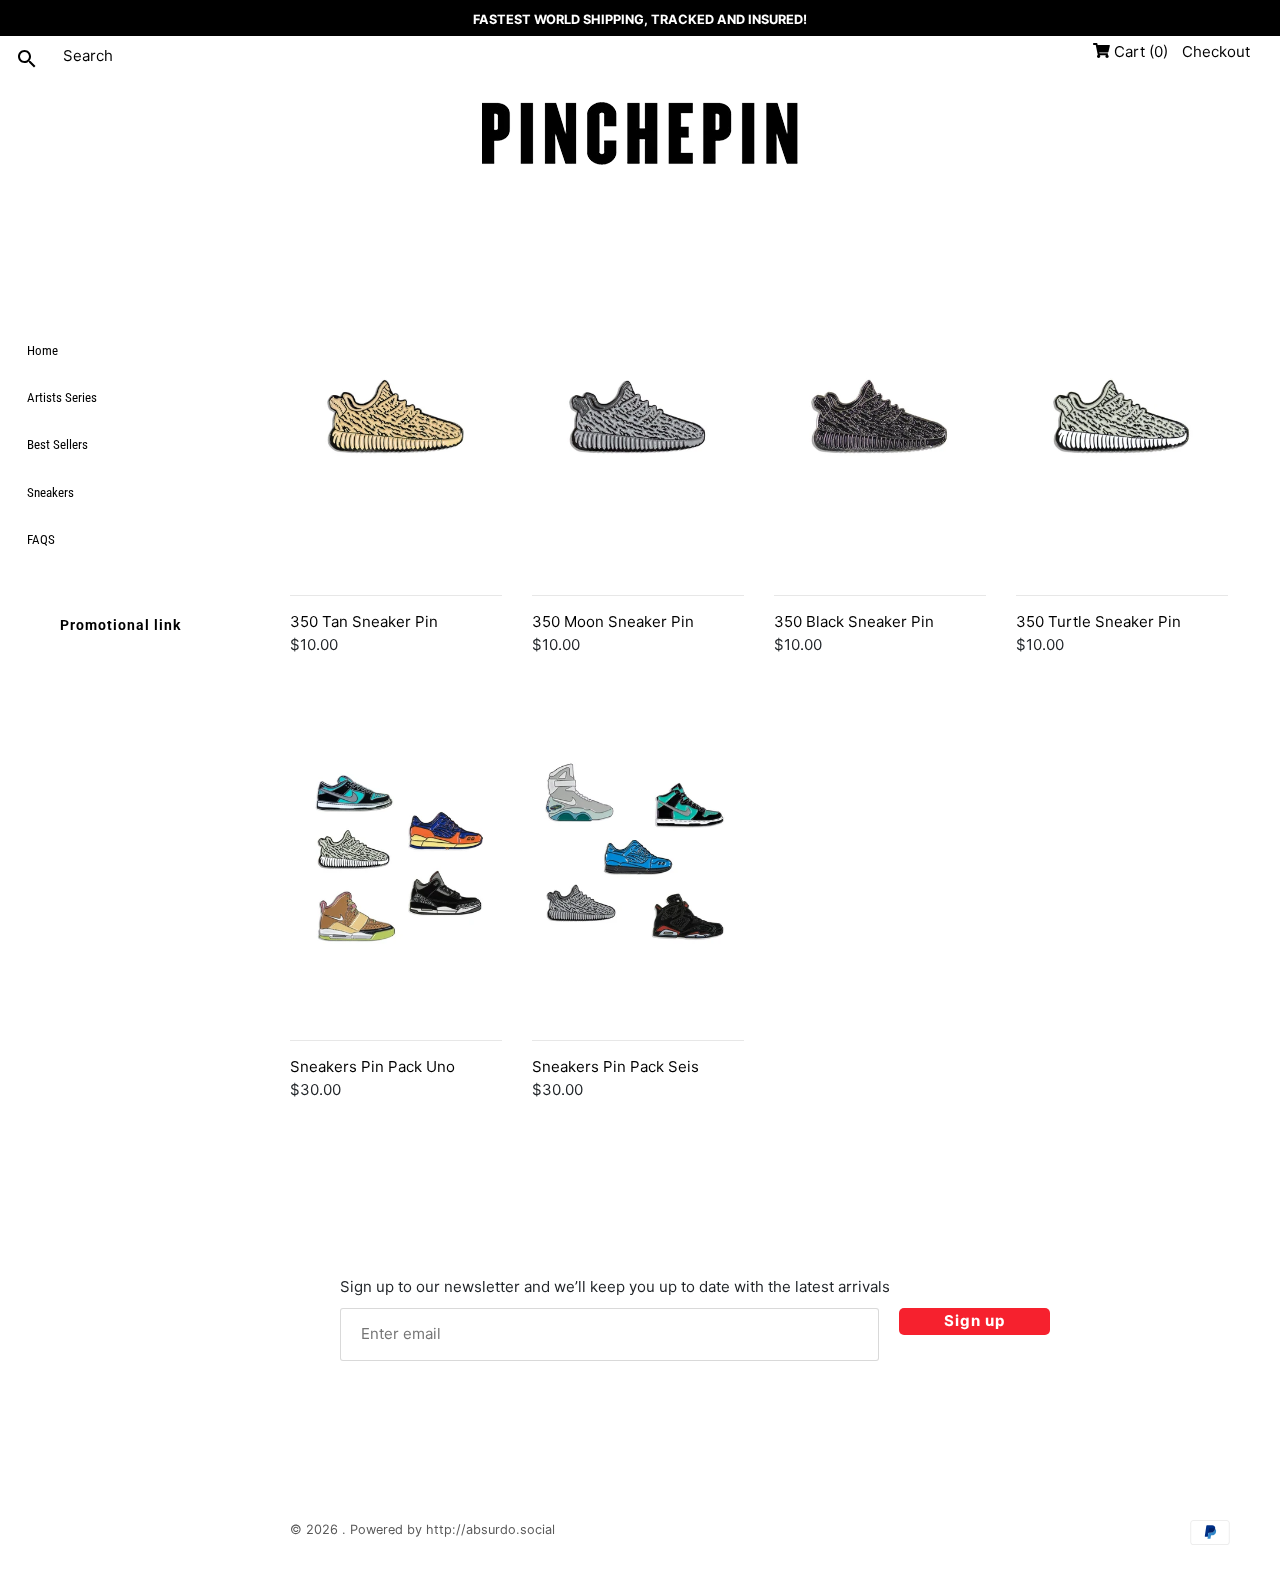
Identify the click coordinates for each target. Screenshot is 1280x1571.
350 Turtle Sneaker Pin (1098, 621)
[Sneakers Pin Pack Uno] (396, 914)
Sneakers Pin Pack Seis (615, 1066)
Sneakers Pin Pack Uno (372, 1066)
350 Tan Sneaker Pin (364, 621)
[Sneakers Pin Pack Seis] (638, 914)
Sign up (974, 1320)
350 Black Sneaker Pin (854, 621)
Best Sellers (57, 444)
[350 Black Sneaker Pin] (880, 469)
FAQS (41, 538)
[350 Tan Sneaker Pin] (396, 469)
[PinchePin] (640, 135)
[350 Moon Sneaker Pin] (638, 469)
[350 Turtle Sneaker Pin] (1122, 469)
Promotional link (120, 624)
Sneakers (50, 491)
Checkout (1216, 51)
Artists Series (62, 397)
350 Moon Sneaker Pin (613, 621)
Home (42, 350)
